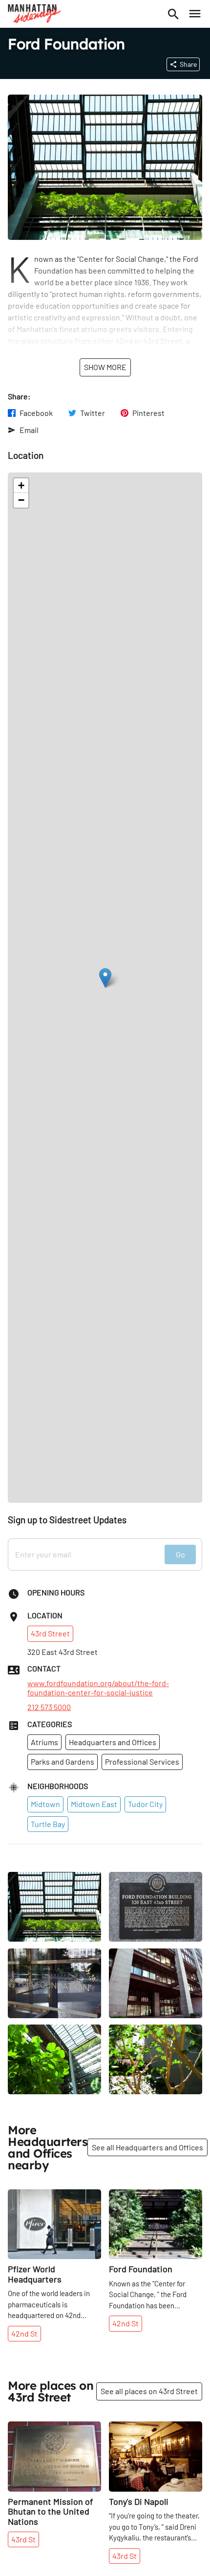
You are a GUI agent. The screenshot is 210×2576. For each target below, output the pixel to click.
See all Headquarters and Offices (147, 2147)
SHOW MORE (105, 367)
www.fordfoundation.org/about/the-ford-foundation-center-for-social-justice (98, 1688)
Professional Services (142, 1761)
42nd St (24, 2333)
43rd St (23, 2539)
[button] (105, 978)
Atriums (44, 1742)
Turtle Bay (48, 1824)
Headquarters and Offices (113, 1742)
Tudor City (145, 1804)
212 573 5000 (49, 1707)
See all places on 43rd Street (149, 2391)
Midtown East (94, 1804)
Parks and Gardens (63, 1761)
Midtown (45, 1804)
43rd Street (50, 1633)
